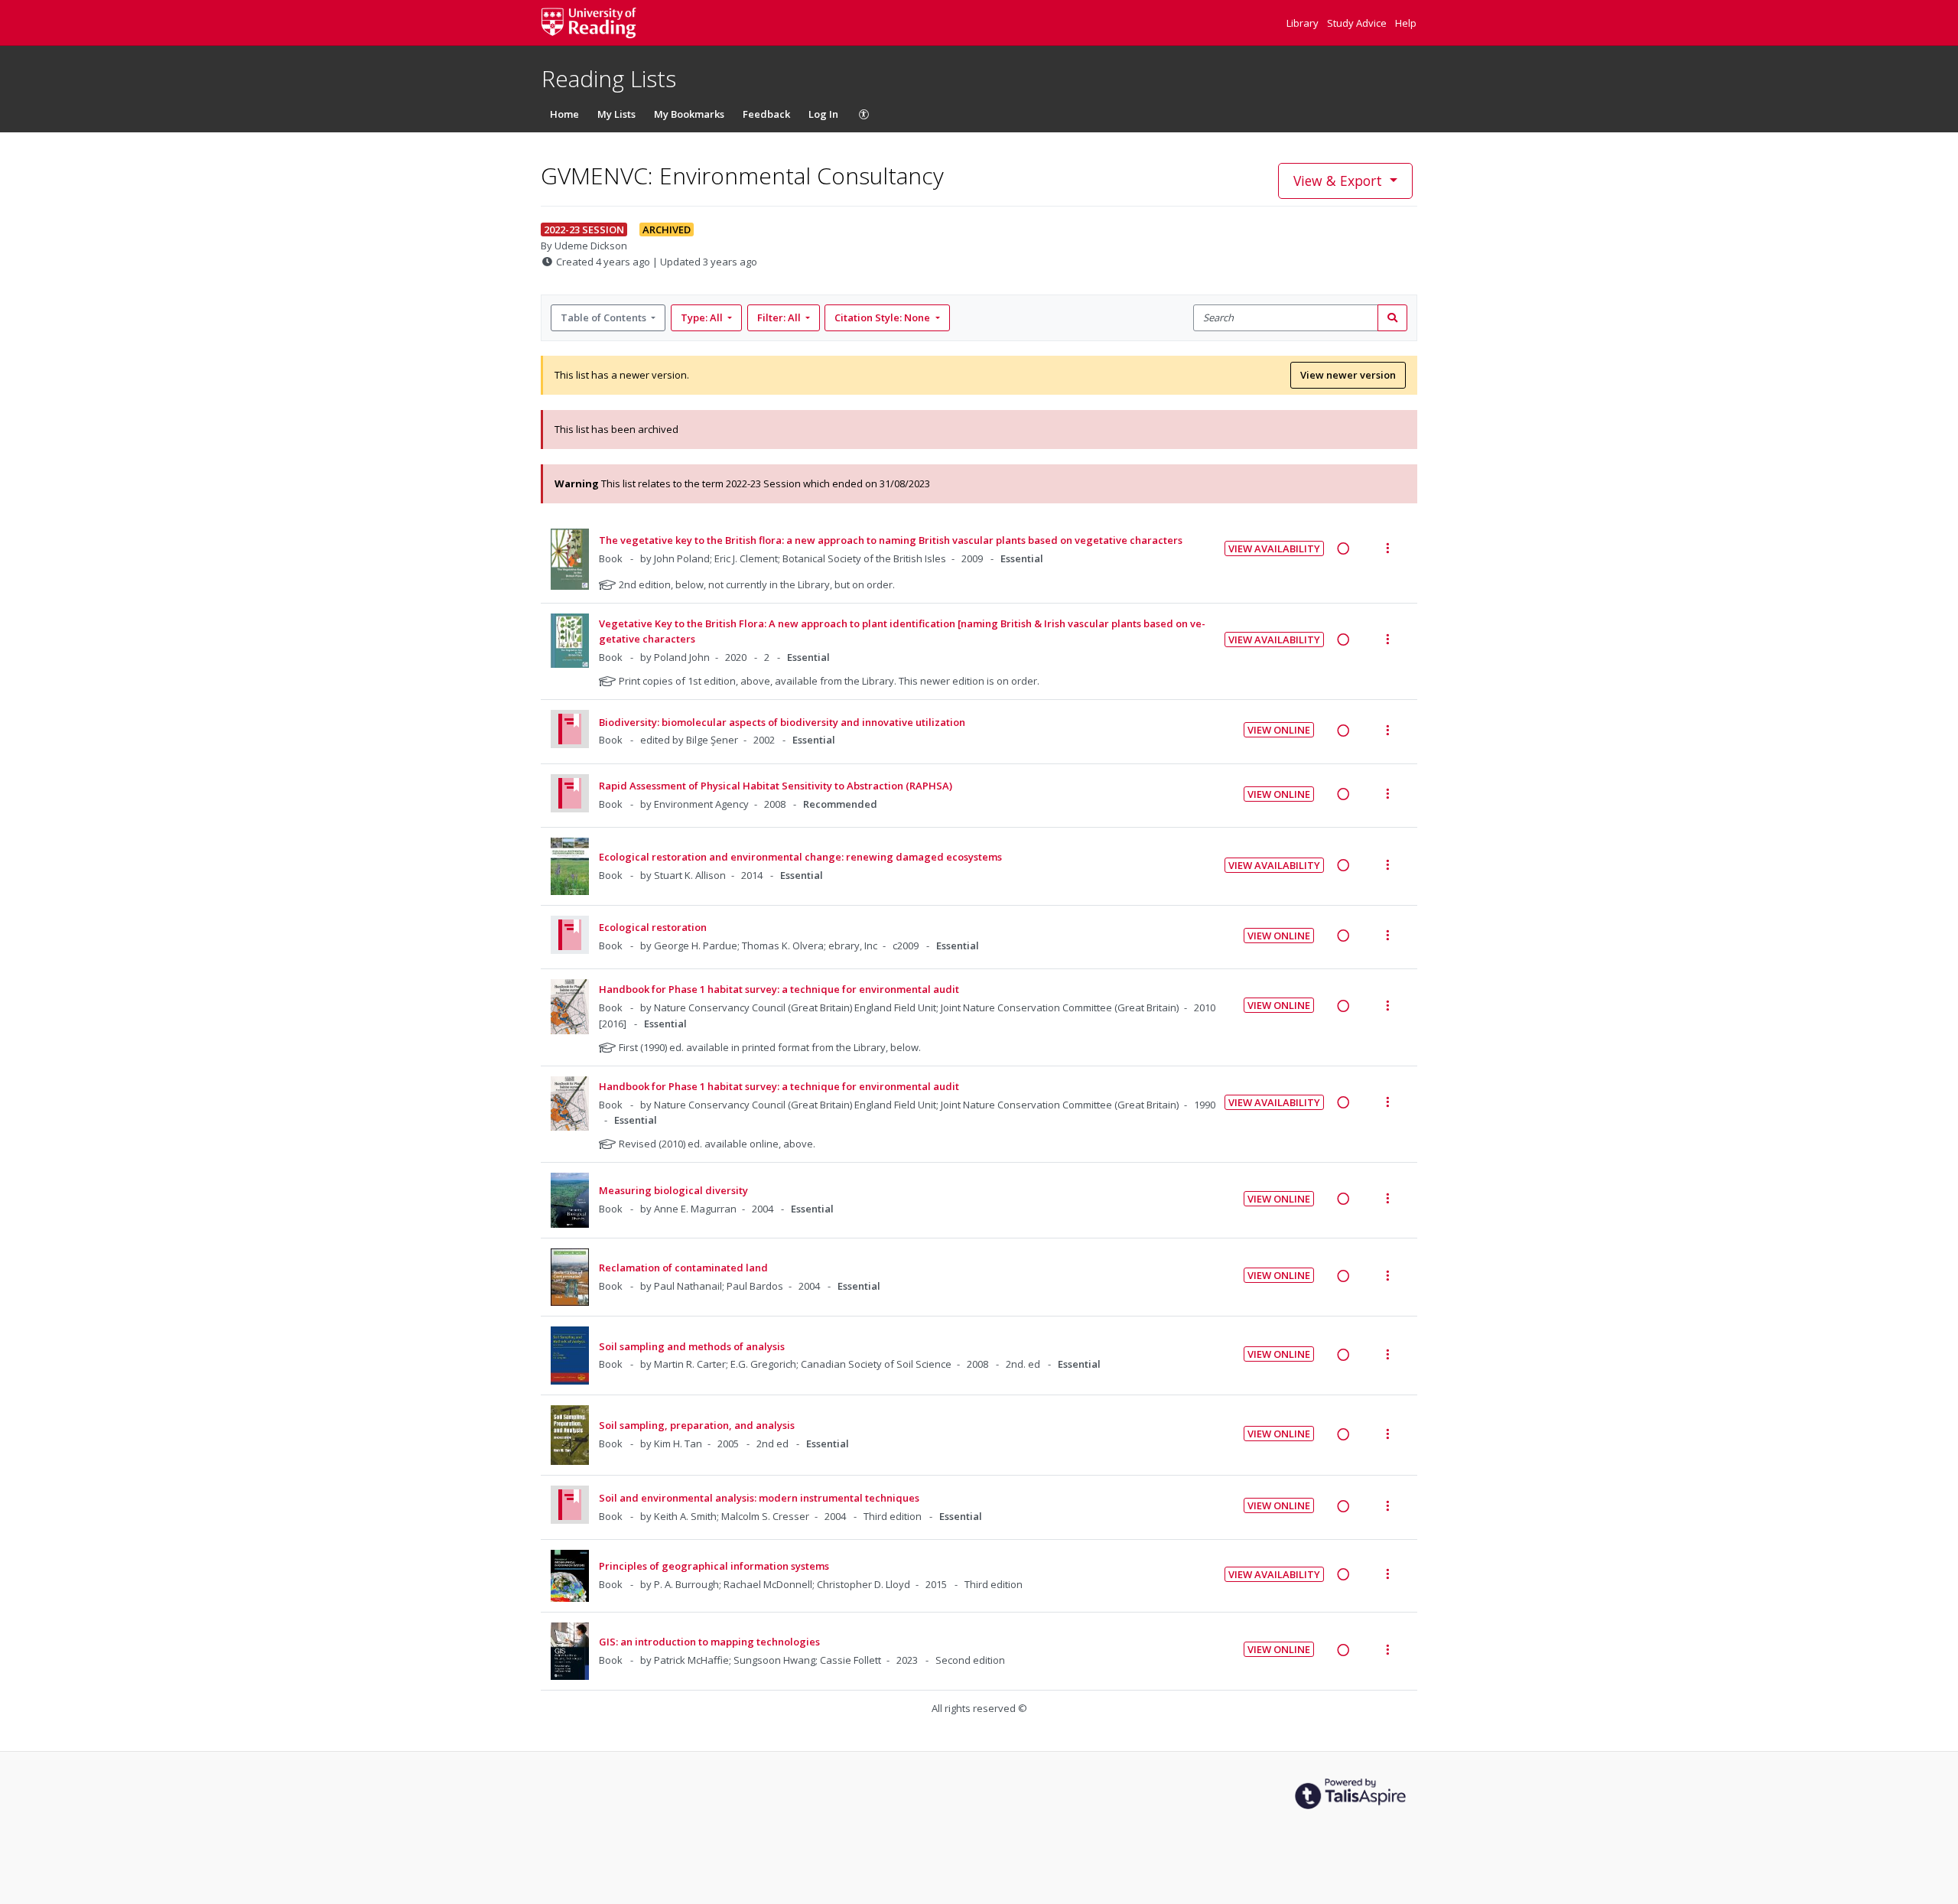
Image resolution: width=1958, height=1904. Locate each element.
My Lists (616, 114)
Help (1406, 23)
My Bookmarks (689, 114)
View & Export (1338, 181)
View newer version (1348, 375)
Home (564, 114)
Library (1304, 23)
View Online (1279, 730)
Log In (823, 114)
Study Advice (1358, 23)
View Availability (1274, 548)
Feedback (766, 114)
